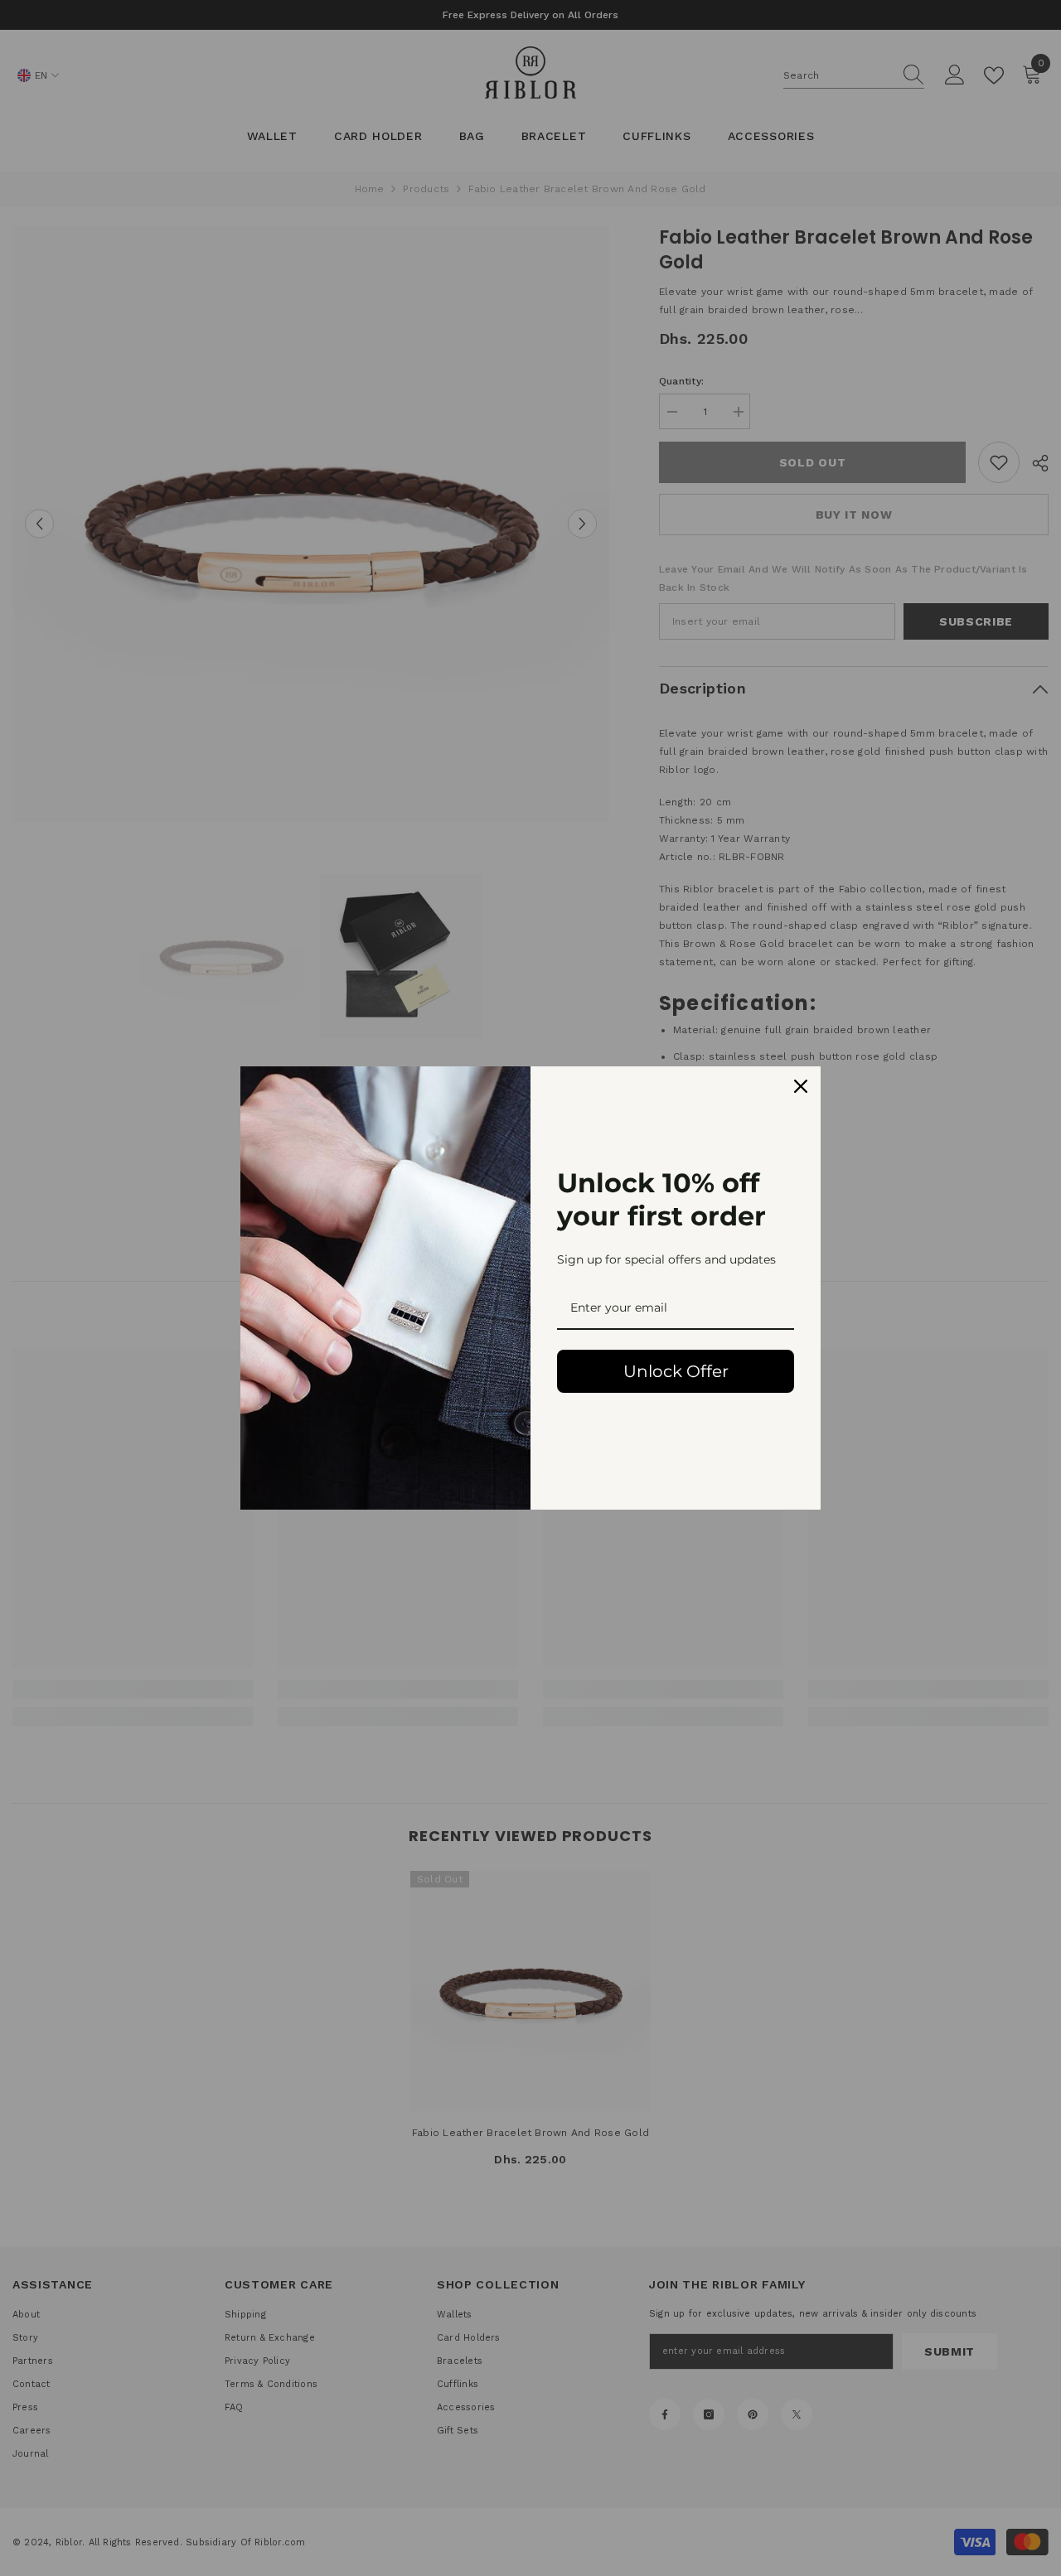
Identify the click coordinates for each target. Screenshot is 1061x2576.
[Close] (801, 1086)
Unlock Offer (676, 1371)
